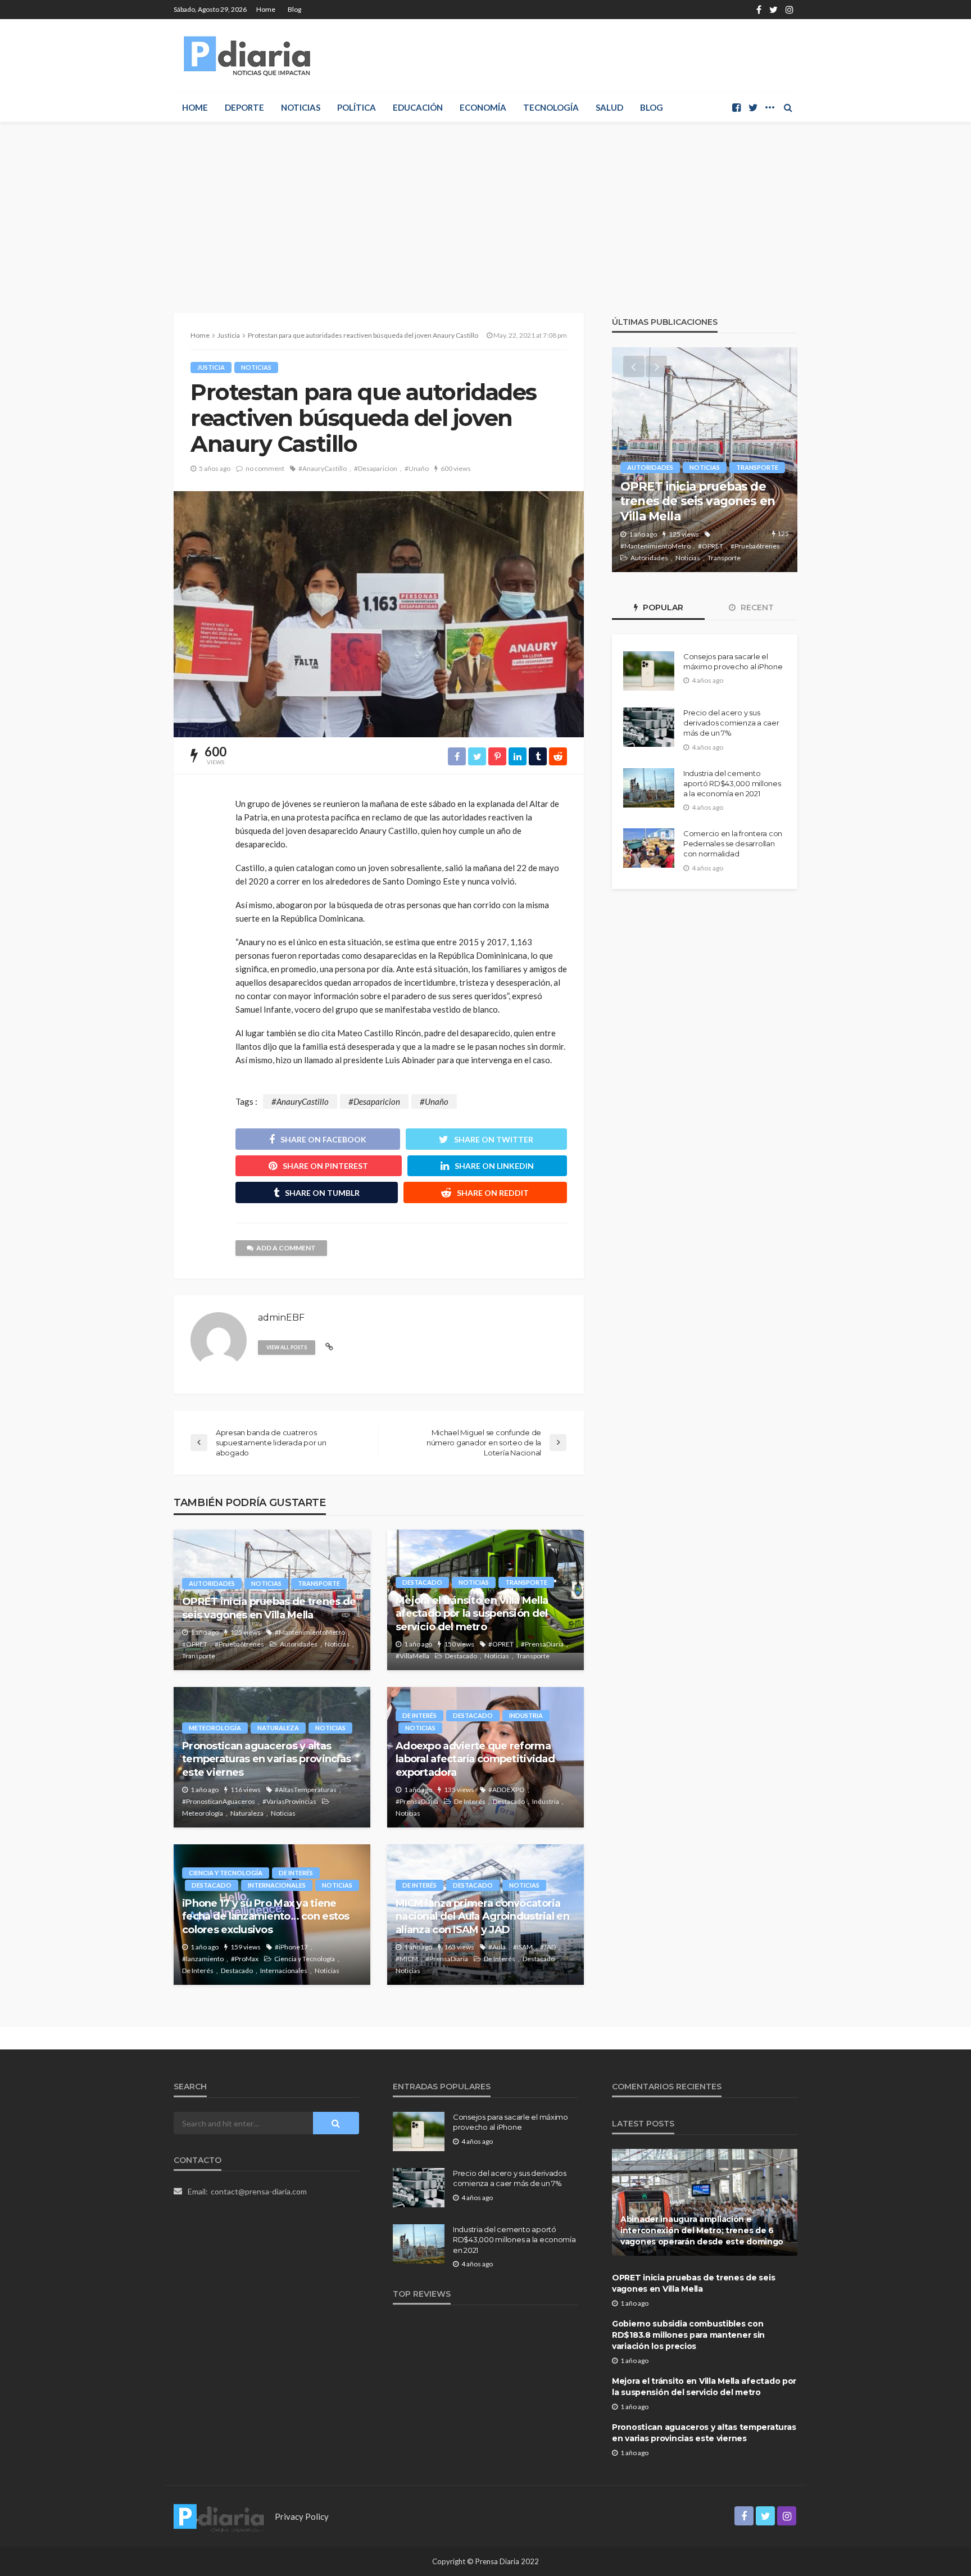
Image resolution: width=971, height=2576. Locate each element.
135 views (459, 1790)
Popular (662, 607)
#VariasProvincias (289, 1801)
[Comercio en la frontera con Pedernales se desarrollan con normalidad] (649, 848)
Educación (418, 107)
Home (266, 9)
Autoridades (212, 1583)
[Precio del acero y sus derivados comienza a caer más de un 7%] (649, 727)
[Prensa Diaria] (249, 56)
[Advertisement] (485, 206)
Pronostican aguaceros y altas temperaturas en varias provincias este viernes (266, 1759)
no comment (265, 468)
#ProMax (245, 1959)
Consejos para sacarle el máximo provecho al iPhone (733, 661)
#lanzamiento (203, 1959)
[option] (705, 460)
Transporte (319, 1583)
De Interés (419, 1715)
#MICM (407, 1959)
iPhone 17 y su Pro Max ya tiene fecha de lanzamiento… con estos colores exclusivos (266, 1917)
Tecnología (551, 107)
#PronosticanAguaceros (219, 1801)
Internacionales (277, 1885)
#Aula (497, 1947)
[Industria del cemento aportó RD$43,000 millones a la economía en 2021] (649, 788)
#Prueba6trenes (239, 1644)
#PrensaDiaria (542, 1644)
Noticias (301, 107)
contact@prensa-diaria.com (259, 2191)
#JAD (548, 1947)
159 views (246, 1947)
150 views (459, 1644)
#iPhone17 (291, 1947)
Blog (294, 9)
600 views (456, 468)
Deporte (244, 107)
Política (357, 107)
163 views (459, 1947)
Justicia (211, 367)
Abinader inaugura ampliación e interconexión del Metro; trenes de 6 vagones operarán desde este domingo (702, 2230)
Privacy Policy (302, 2516)
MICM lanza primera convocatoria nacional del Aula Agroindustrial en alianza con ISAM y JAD (482, 1917)
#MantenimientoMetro (310, 1632)
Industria (526, 1715)
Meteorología (215, 1728)
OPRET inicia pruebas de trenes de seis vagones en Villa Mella (269, 1608)
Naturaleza (278, 1728)
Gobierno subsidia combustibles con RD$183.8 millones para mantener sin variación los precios (688, 2335)
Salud (609, 107)
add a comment (286, 1248)
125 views (246, 1632)
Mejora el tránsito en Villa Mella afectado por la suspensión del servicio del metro (472, 1614)
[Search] (788, 107)
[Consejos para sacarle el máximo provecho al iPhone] (649, 671)
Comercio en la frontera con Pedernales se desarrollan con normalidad (733, 843)
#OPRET (195, 1644)
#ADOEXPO (507, 1790)
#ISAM (523, 1947)
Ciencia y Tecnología (226, 1873)
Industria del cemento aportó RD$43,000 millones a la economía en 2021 (732, 783)
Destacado (422, 1582)
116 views (246, 1790)
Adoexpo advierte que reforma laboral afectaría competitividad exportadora (475, 1759)
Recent (756, 607)
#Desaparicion (376, 468)
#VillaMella (412, 1656)
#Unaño (417, 468)
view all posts (287, 1347)
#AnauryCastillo (323, 468)
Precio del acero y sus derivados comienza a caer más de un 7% (731, 723)
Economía (483, 107)
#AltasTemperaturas (306, 1790)
